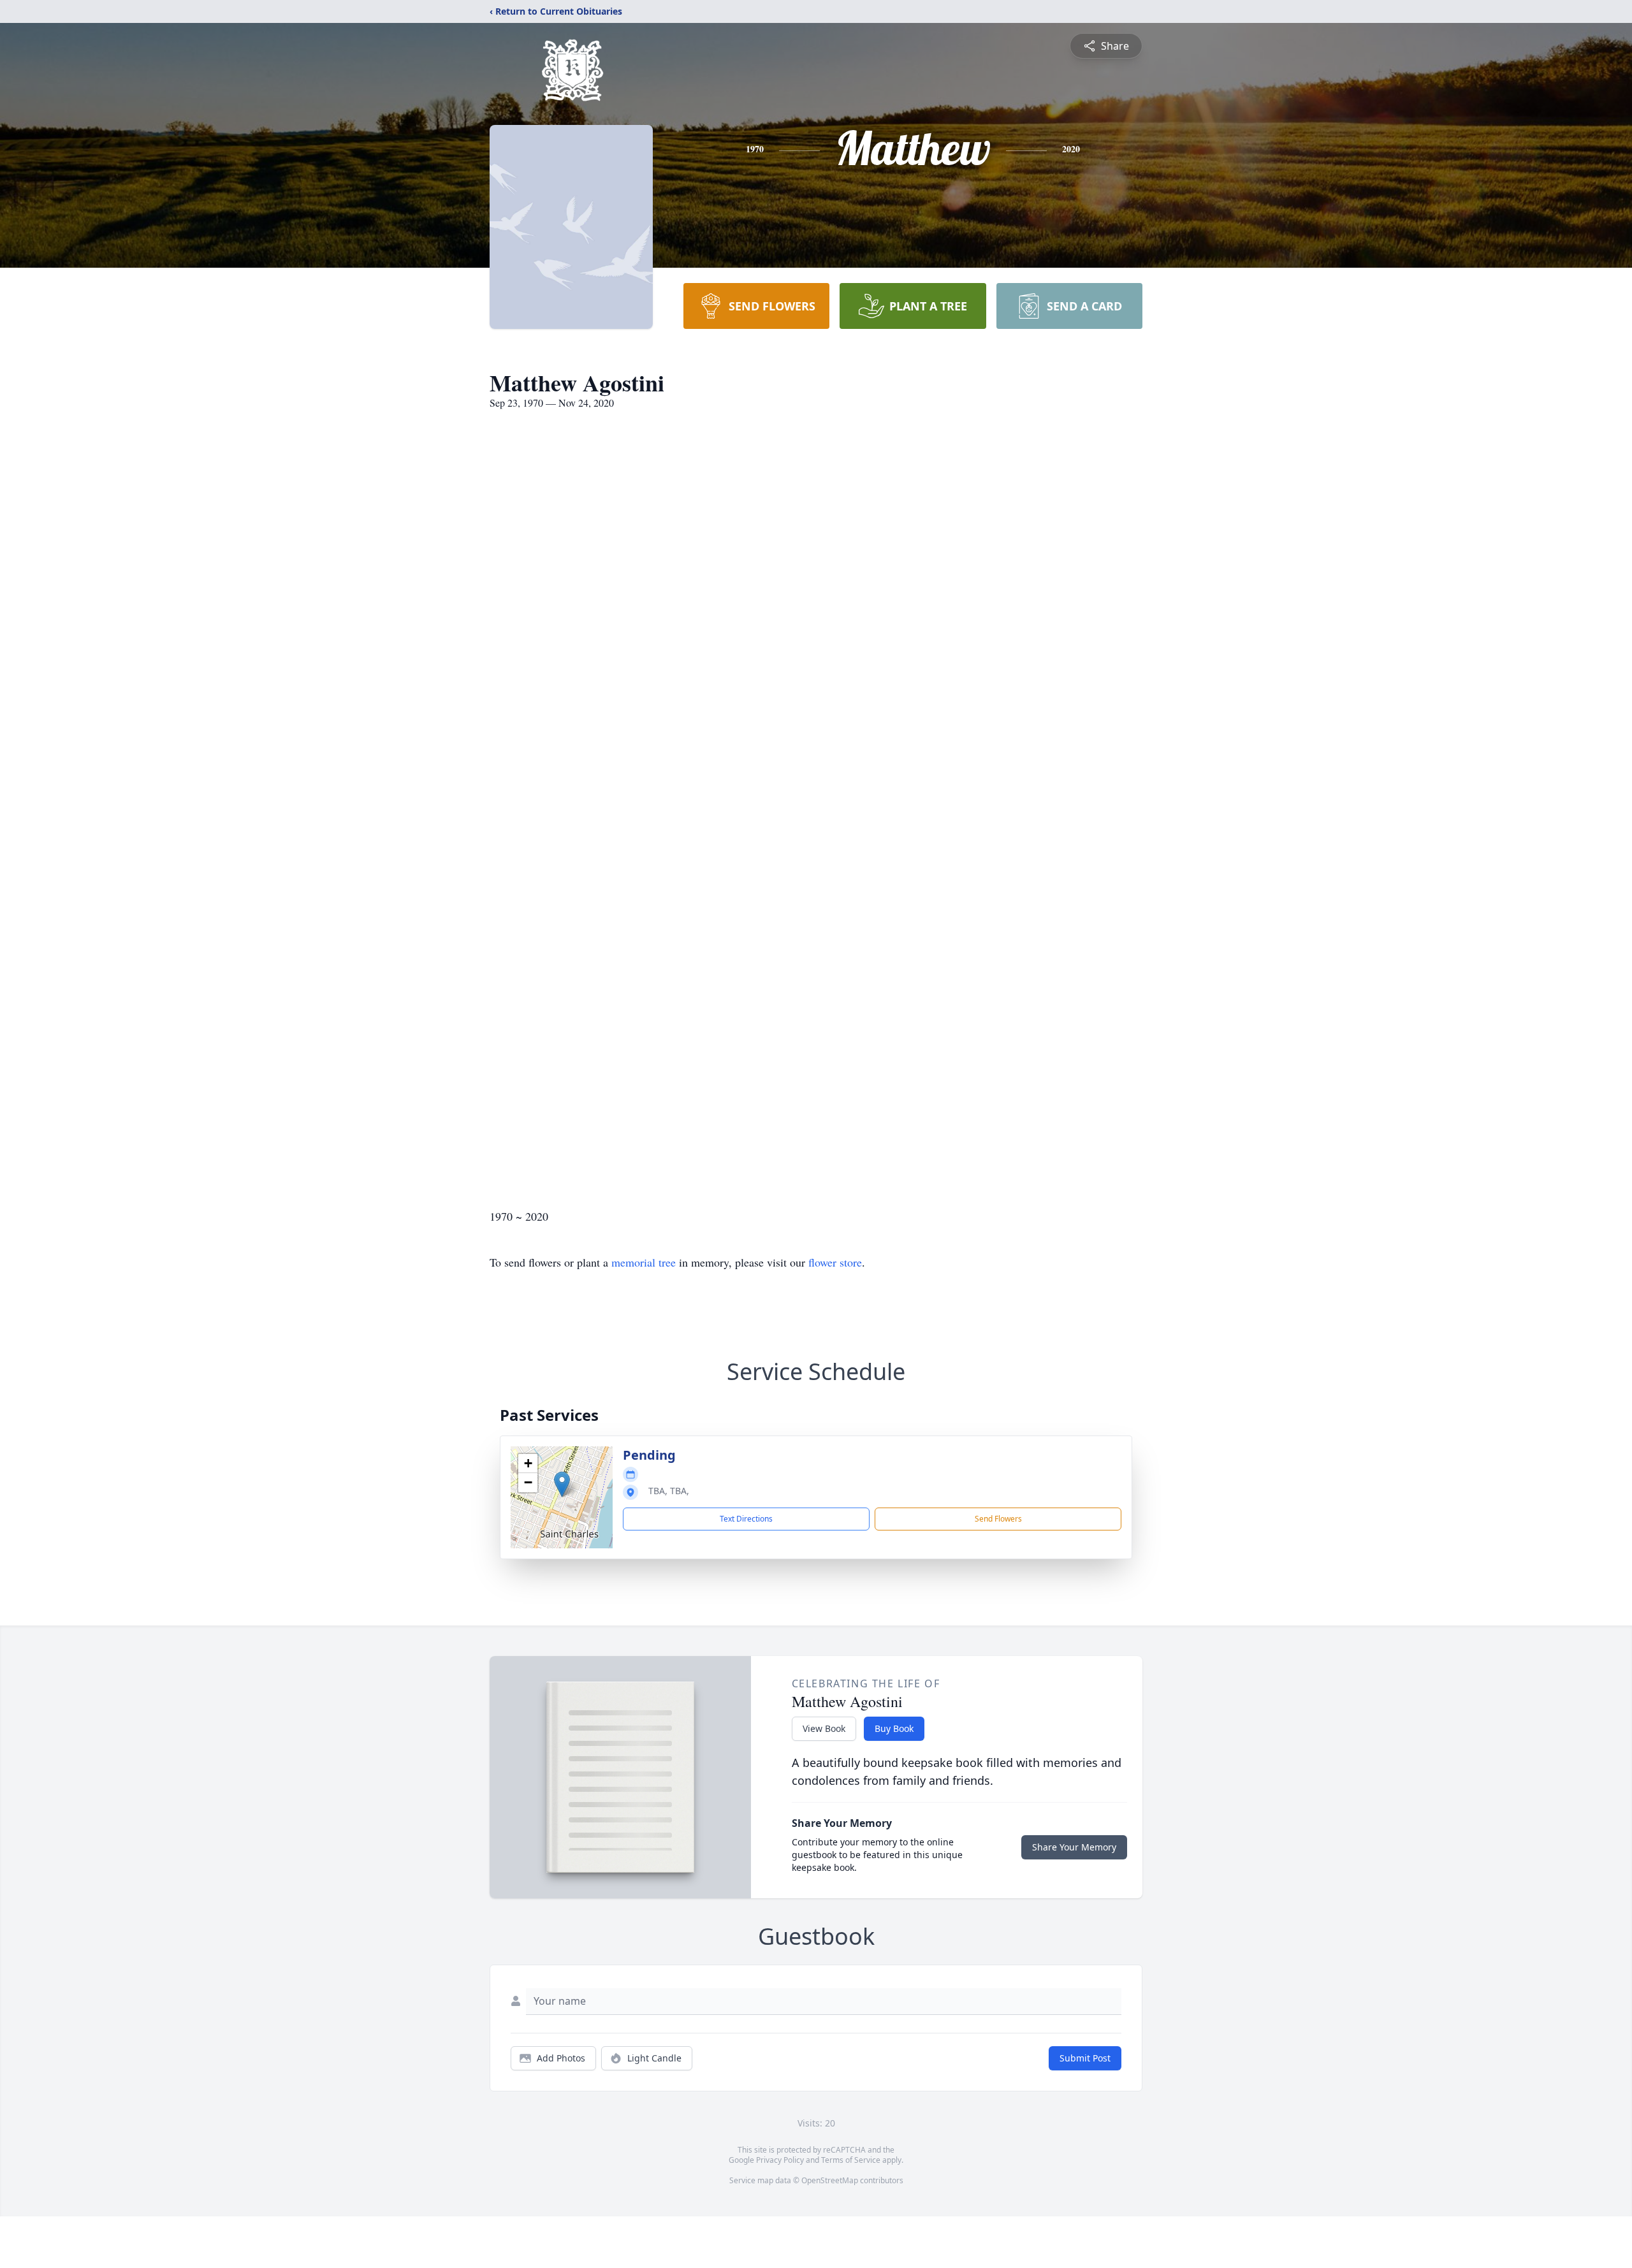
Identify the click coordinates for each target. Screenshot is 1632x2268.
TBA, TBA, (669, 1491)
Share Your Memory (1074, 1847)
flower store (835, 1262)
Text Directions (746, 1519)
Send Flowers (998, 1519)
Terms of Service (851, 2160)
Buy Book (894, 1728)
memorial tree (644, 1262)
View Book (824, 1728)
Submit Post (1085, 2058)
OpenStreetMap (830, 2180)
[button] (562, 1484)
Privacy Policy (780, 2160)
